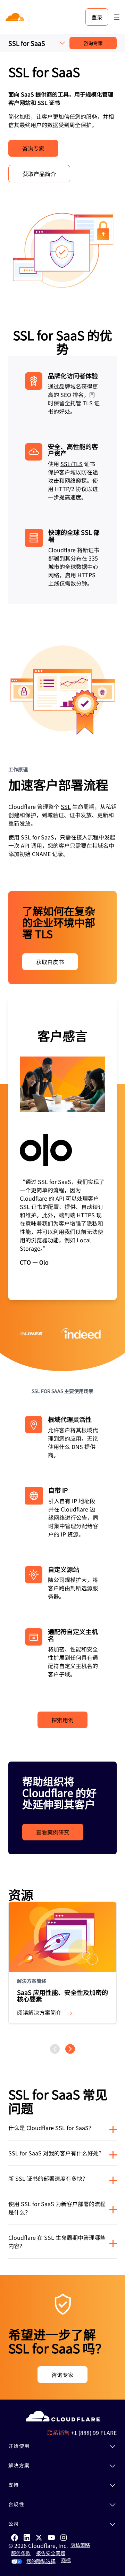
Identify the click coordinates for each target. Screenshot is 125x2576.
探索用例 (62, 1720)
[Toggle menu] (117, 17)
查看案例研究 (53, 1832)
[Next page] (70, 2049)
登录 (97, 17)
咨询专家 (93, 43)
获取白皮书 (50, 962)
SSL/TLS (72, 464)
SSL (66, 806)
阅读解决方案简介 (39, 2012)
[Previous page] (55, 2049)
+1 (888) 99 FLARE (94, 2433)
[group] (62, 1148)
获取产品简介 (39, 174)
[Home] (15, 17)
